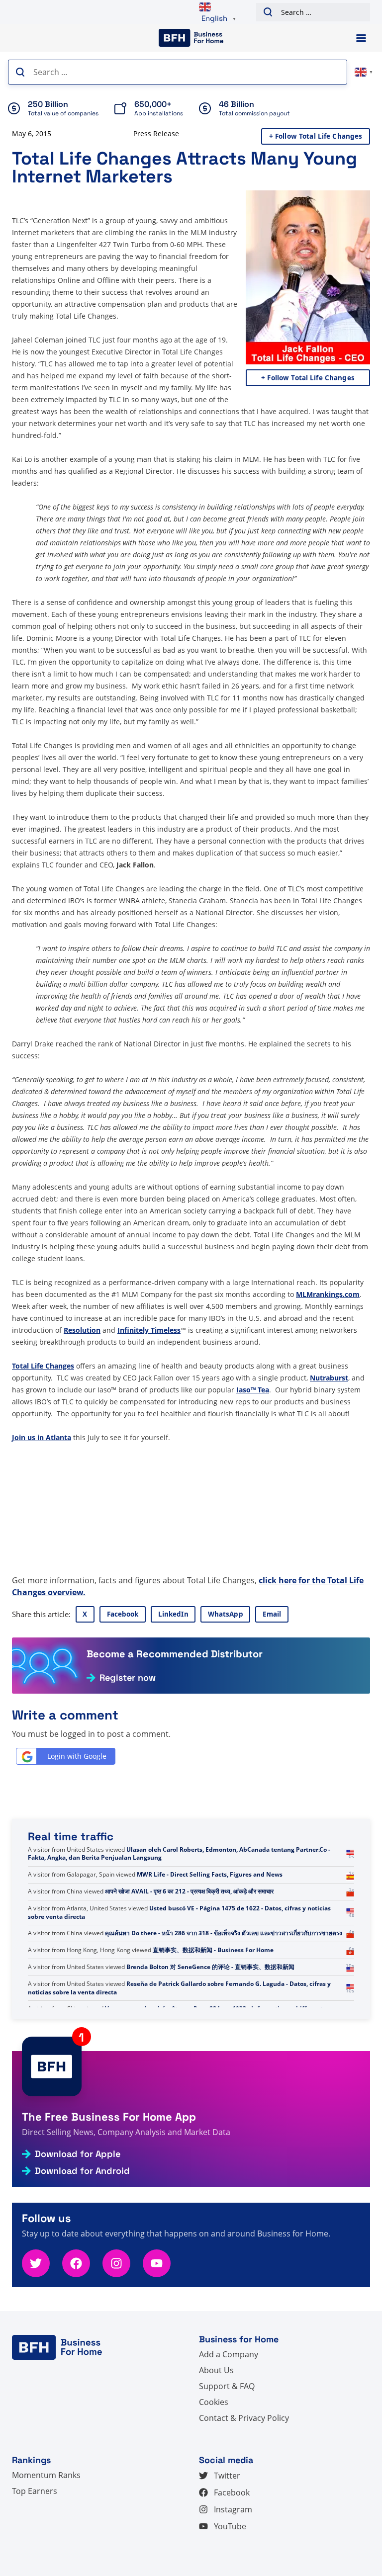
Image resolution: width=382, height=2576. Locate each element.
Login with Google (77, 1756)
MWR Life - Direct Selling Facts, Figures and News (210, 1891)
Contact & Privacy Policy (244, 2418)
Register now (128, 1678)
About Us (216, 2370)
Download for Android (82, 2171)
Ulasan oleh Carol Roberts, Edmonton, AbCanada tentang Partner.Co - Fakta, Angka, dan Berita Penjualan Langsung (179, 1870)
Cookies (214, 2402)
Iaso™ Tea (253, 1390)
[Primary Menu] (361, 38)
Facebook (123, 1614)
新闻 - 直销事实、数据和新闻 (143, 1849)
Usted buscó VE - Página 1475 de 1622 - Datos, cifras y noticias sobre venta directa (179, 1929)
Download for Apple (78, 2154)
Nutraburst (329, 1378)
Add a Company (229, 2354)
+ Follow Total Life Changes (316, 136)
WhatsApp (226, 1614)
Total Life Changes (43, 1366)
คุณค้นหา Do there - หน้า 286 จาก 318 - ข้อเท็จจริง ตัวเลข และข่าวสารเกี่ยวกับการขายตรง (224, 1950)
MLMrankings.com (328, 1294)
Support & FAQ (227, 2386)
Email (272, 1614)
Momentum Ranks (46, 2475)
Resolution (82, 1330)
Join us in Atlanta (42, 1437)
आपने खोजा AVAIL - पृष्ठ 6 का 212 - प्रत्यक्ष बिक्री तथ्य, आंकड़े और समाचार (189, 1908)
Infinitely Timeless (149, 1330)
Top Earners (35, 2491)
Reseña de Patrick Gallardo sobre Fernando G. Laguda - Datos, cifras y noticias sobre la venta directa (179, 2005)
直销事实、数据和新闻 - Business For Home (213, 1967)
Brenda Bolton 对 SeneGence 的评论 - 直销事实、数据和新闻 (210, 1984)
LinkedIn (173, 1614)
